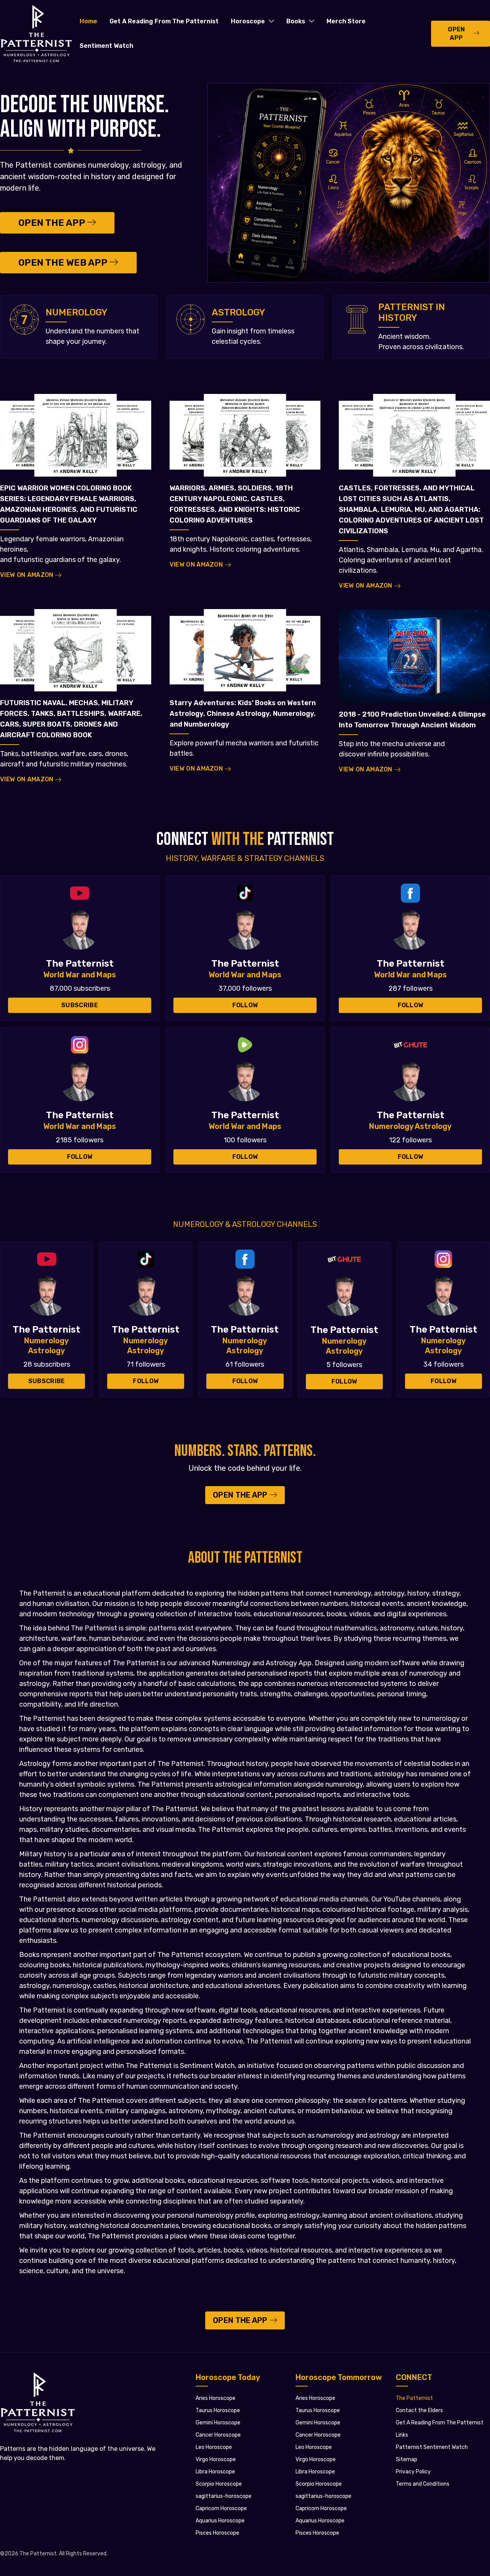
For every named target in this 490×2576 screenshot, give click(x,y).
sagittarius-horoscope (224, 2496)
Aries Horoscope (216, 2398)
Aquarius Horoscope (220, 2521)
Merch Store (346, 21)
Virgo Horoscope (216, 2459)
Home (88, 21)
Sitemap (407, 2459)
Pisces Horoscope (217, 2533)
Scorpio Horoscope (219, 2484)
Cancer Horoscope (218, 2435)
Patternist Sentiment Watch (432, 2447)
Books (296, 21)
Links (402, 2435)
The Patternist (414, 2398)
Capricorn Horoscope (221, 2508)
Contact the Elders (419, 2410)
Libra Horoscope (215, 2472)
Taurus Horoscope (218, 2410)
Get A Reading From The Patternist (164, 21)
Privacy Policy (413, 2472)
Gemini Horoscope (218, 2423)
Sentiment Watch (106, 46)
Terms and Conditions (423, 2484)
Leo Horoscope (214, 2447)
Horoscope (248, 21)
